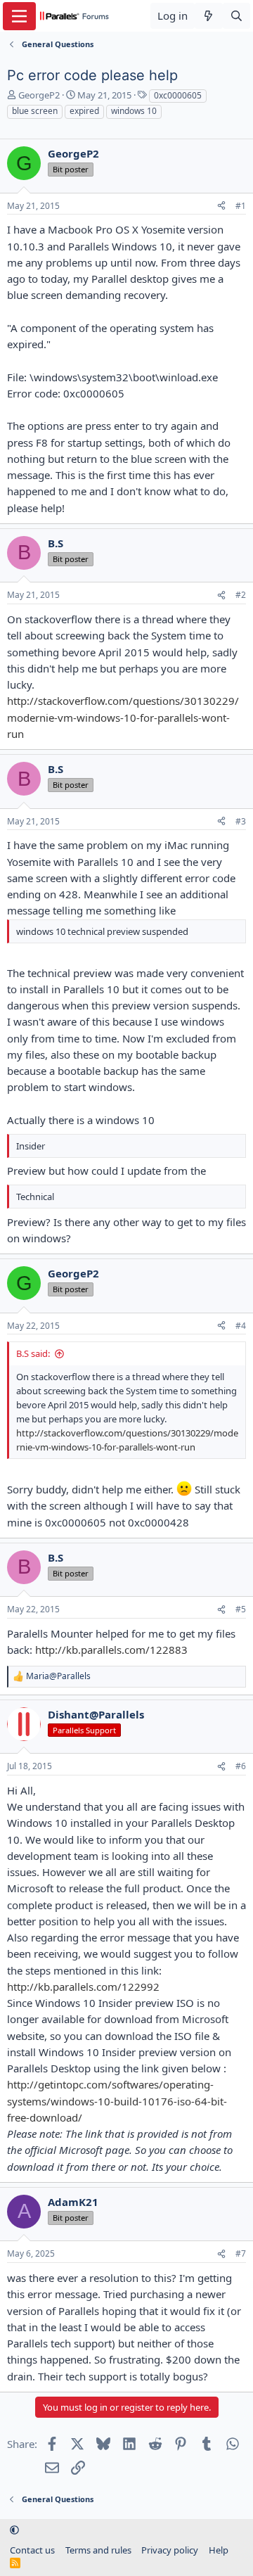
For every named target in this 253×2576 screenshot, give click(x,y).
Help (219, 2550)
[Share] (221, 206)
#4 (241, 1326)
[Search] (236, 16)
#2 (241, 595)
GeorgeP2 (39, 95)
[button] (14, 2530)
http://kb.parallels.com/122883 (111, 1650)
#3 (241, 821)
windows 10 (134, 111)
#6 (241, 1766)
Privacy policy (170, 2550)
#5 (241, 1609)
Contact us (32, 2550)
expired (84, 111)
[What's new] (208, 16)
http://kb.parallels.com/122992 (83, 1987)
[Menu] (19, 16)
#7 (241, 2253)
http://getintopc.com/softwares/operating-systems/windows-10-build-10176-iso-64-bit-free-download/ (117, 2101)
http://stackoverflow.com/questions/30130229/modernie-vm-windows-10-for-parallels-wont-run (123, 717)
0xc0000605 (178, 95)
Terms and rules (98, 2550)
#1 (241, 206)
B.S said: (33, 1353)
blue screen (35, 111)
